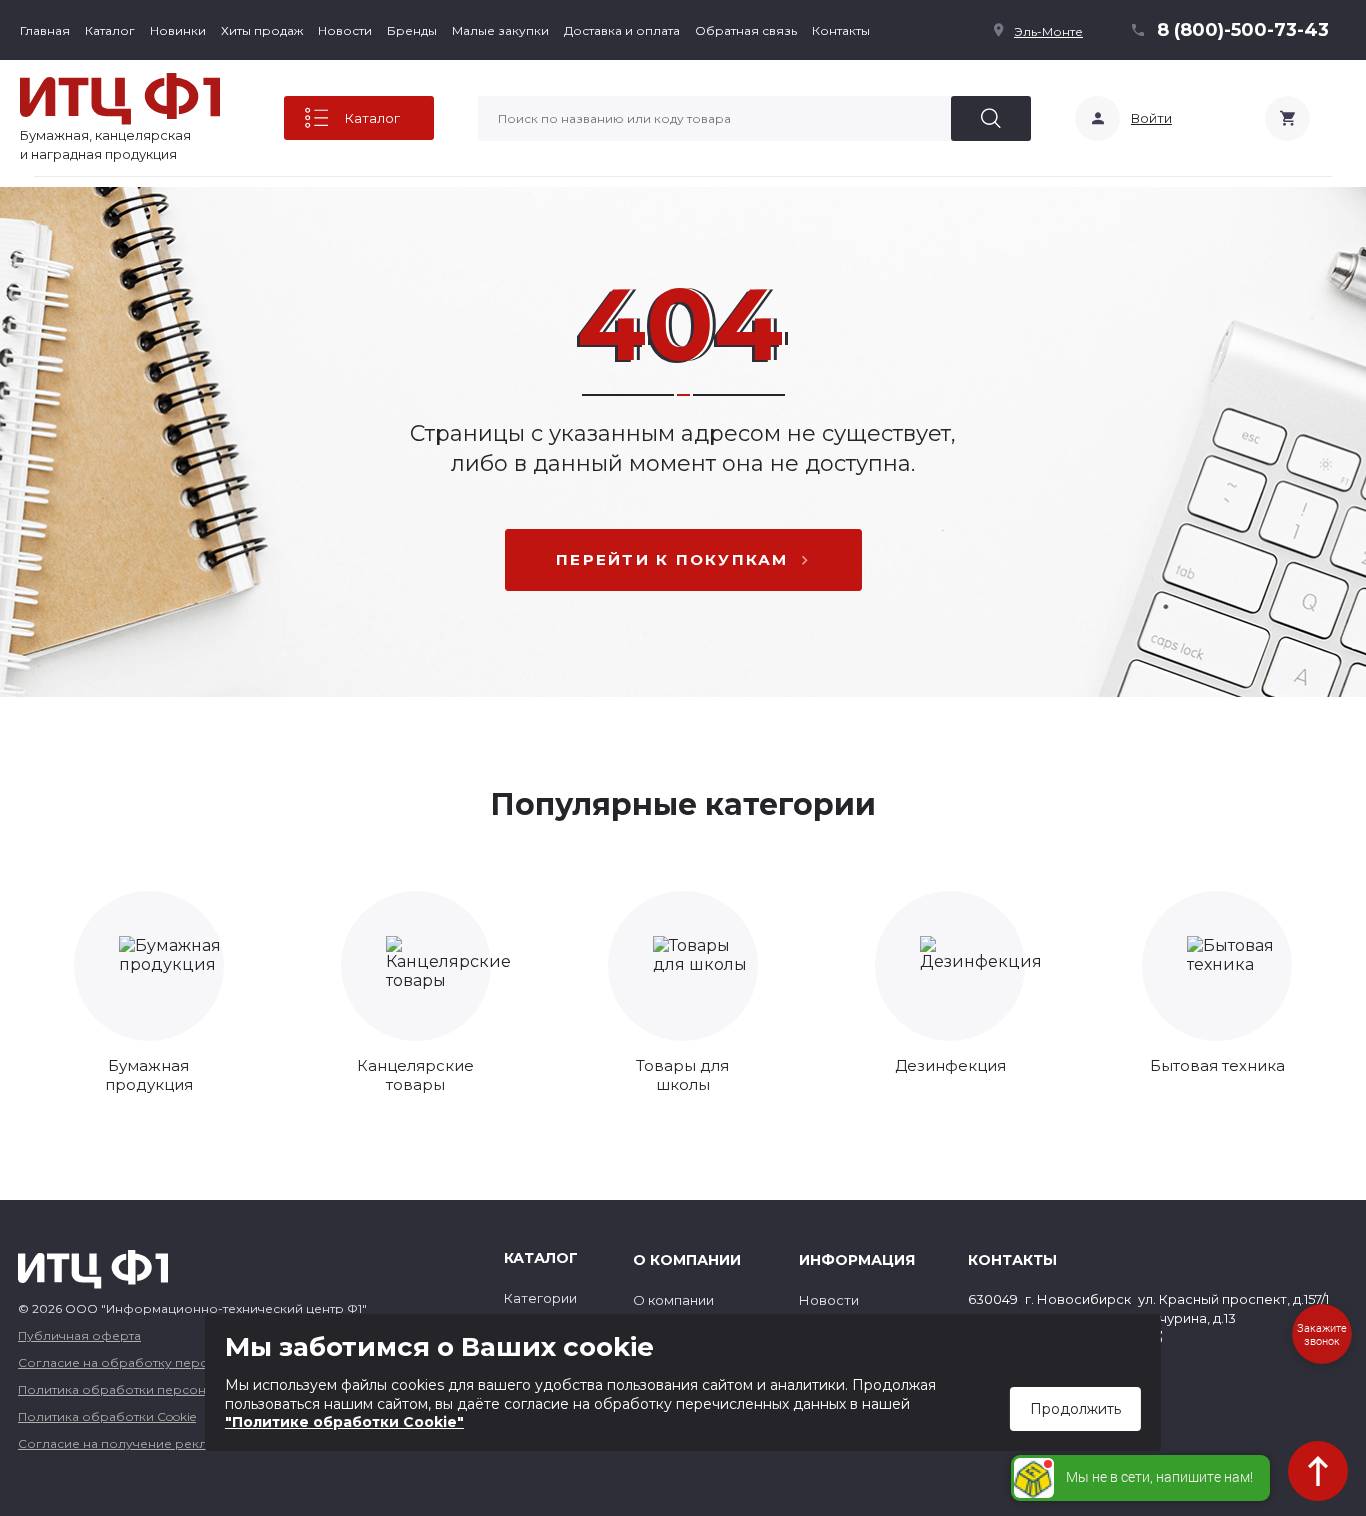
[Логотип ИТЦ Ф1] (120, 99)
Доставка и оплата (622, 30)
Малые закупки (500, 30)
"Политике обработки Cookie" (344, 1422)
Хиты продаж (262, 30)
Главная (45, 30)
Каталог (110, 30)
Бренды (412, 30)
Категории (540, 1298)
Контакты (841, 30)
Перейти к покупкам (672, 559)
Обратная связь (746, 30)
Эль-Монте (1048, 31)
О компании (673, 1300)
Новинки (178, 30)
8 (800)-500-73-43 (1243, 30)
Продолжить (1075, 1409)
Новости (345, 30)
